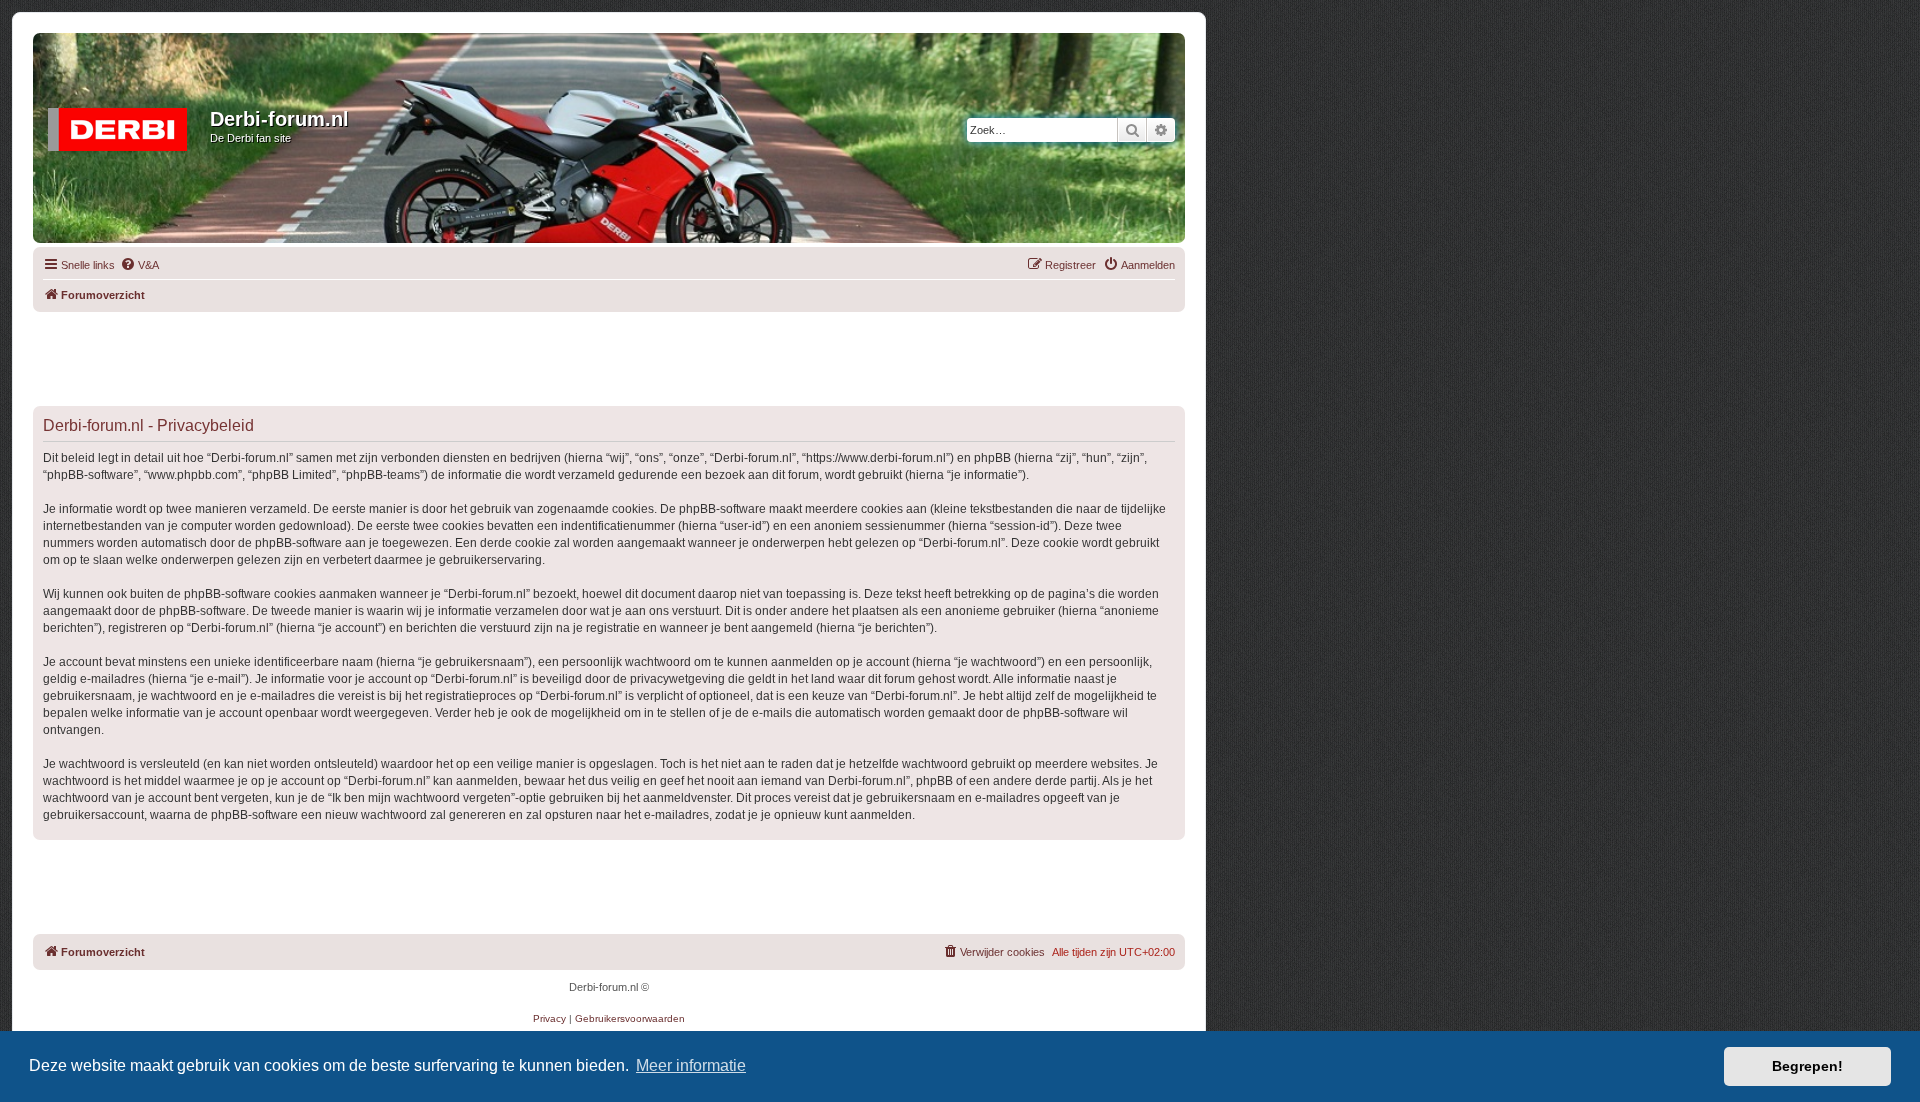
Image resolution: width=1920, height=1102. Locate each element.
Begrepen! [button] (1807, 1066)
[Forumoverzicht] (124, 125)
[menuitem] (139, 265)
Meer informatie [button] (691, 1065)
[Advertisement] (609, 357)
